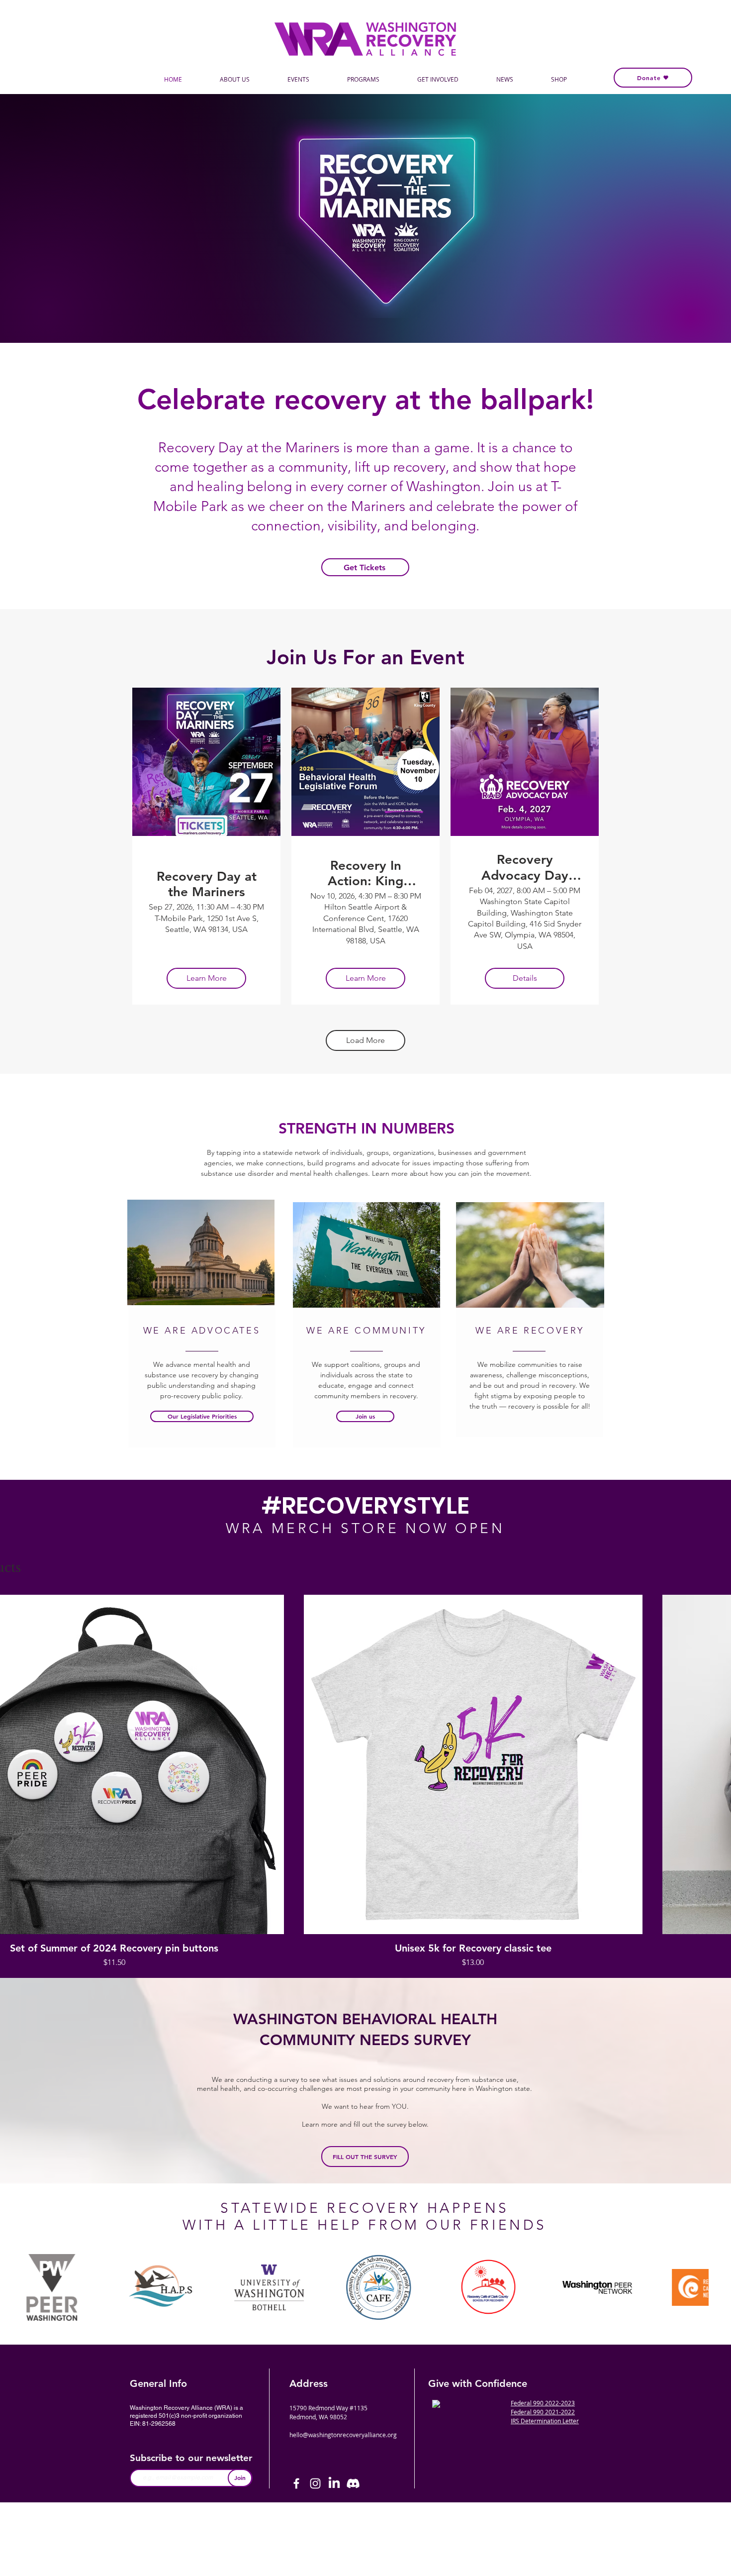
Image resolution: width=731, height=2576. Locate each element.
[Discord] (353, 2483)
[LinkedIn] (334, 2483)
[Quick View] (473, 1764)
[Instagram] (315, 2483)
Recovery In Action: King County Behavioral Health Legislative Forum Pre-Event (366, 873)
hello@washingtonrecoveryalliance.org (343, 2435)
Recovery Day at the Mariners (207, 884)
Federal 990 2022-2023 (543, 2403)
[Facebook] (296, 2483)
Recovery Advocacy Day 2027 (525, 867)
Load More (365, 1040)
